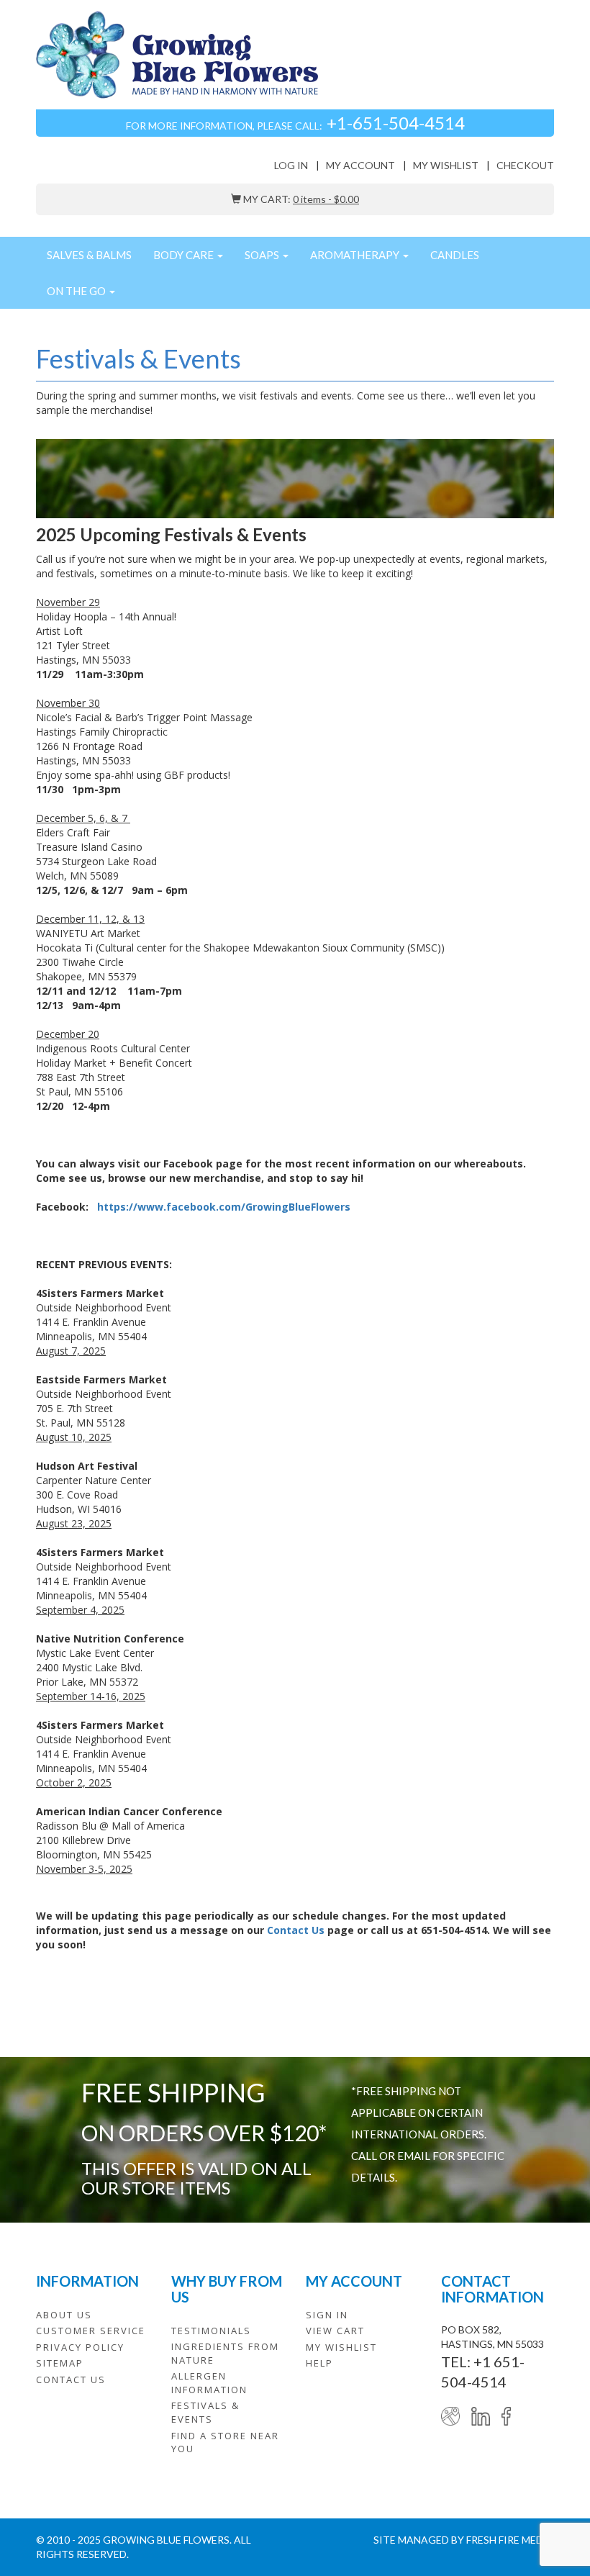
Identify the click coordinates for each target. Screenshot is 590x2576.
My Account (360, 165)
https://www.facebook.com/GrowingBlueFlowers (224, 1207)
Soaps (263, 255)
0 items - (326, 199)
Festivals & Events (205, 2412)
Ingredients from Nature (225, 2353)
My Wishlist (446, 165)
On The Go (77, 291)
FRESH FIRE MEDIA (510, 2540)
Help (319, 2363)
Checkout (525, 165)
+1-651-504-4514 (396, 123)
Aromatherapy (356, 255)
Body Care (185, 255)
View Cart (335, 2331)
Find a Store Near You (225, 2442)
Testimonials (211, 2331)
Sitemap (60, 2363)
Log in (291, 165)
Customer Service (91, 2331)
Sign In (327, 2315)
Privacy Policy (80, 2347)
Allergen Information (209, 2383)
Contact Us (296, 1930)
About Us (64, 2315)
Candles (455, 255)
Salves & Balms (89, 255)
